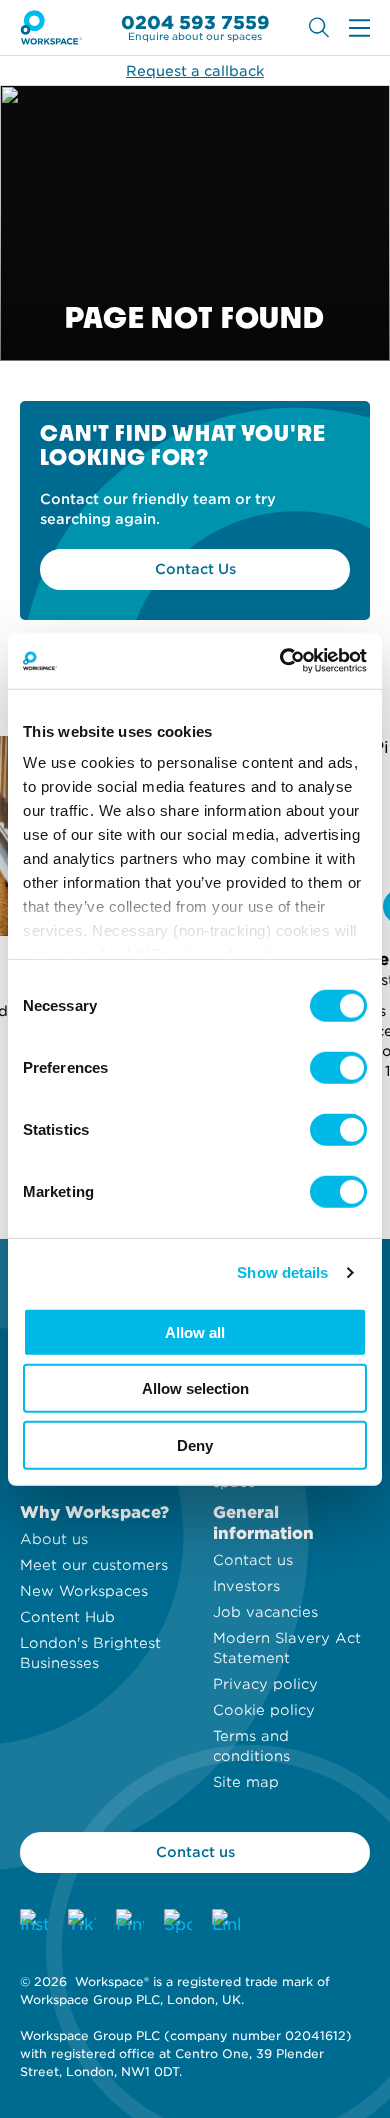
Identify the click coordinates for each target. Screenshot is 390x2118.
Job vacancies (265, 1612)
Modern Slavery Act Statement (287, 1648)
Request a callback (195, 71)
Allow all (195, 1331)
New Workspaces (84, 1591)
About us (54, 1539)
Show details (282, 1272)
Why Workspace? (94, 1512)
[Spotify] (178, 1923)
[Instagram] (34, 1923)
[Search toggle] (319, 27)
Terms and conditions (251, 1746)
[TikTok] (82, 1923)
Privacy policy (265, 1684)
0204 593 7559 (195, 22)
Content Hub (67, 1617)
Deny (195, 1444)
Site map (246, 1782)
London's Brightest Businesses (90, 1653)
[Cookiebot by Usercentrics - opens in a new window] (280, 661)
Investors (246, 1586)
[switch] (338, 1067)
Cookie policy (264, 1710)
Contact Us (195, 569)
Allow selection (195, 1388)
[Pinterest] (130, 1923)
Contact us (253, 1560)
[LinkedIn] (226, 1923)
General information (263, 1523)
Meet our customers (94, 1565)
